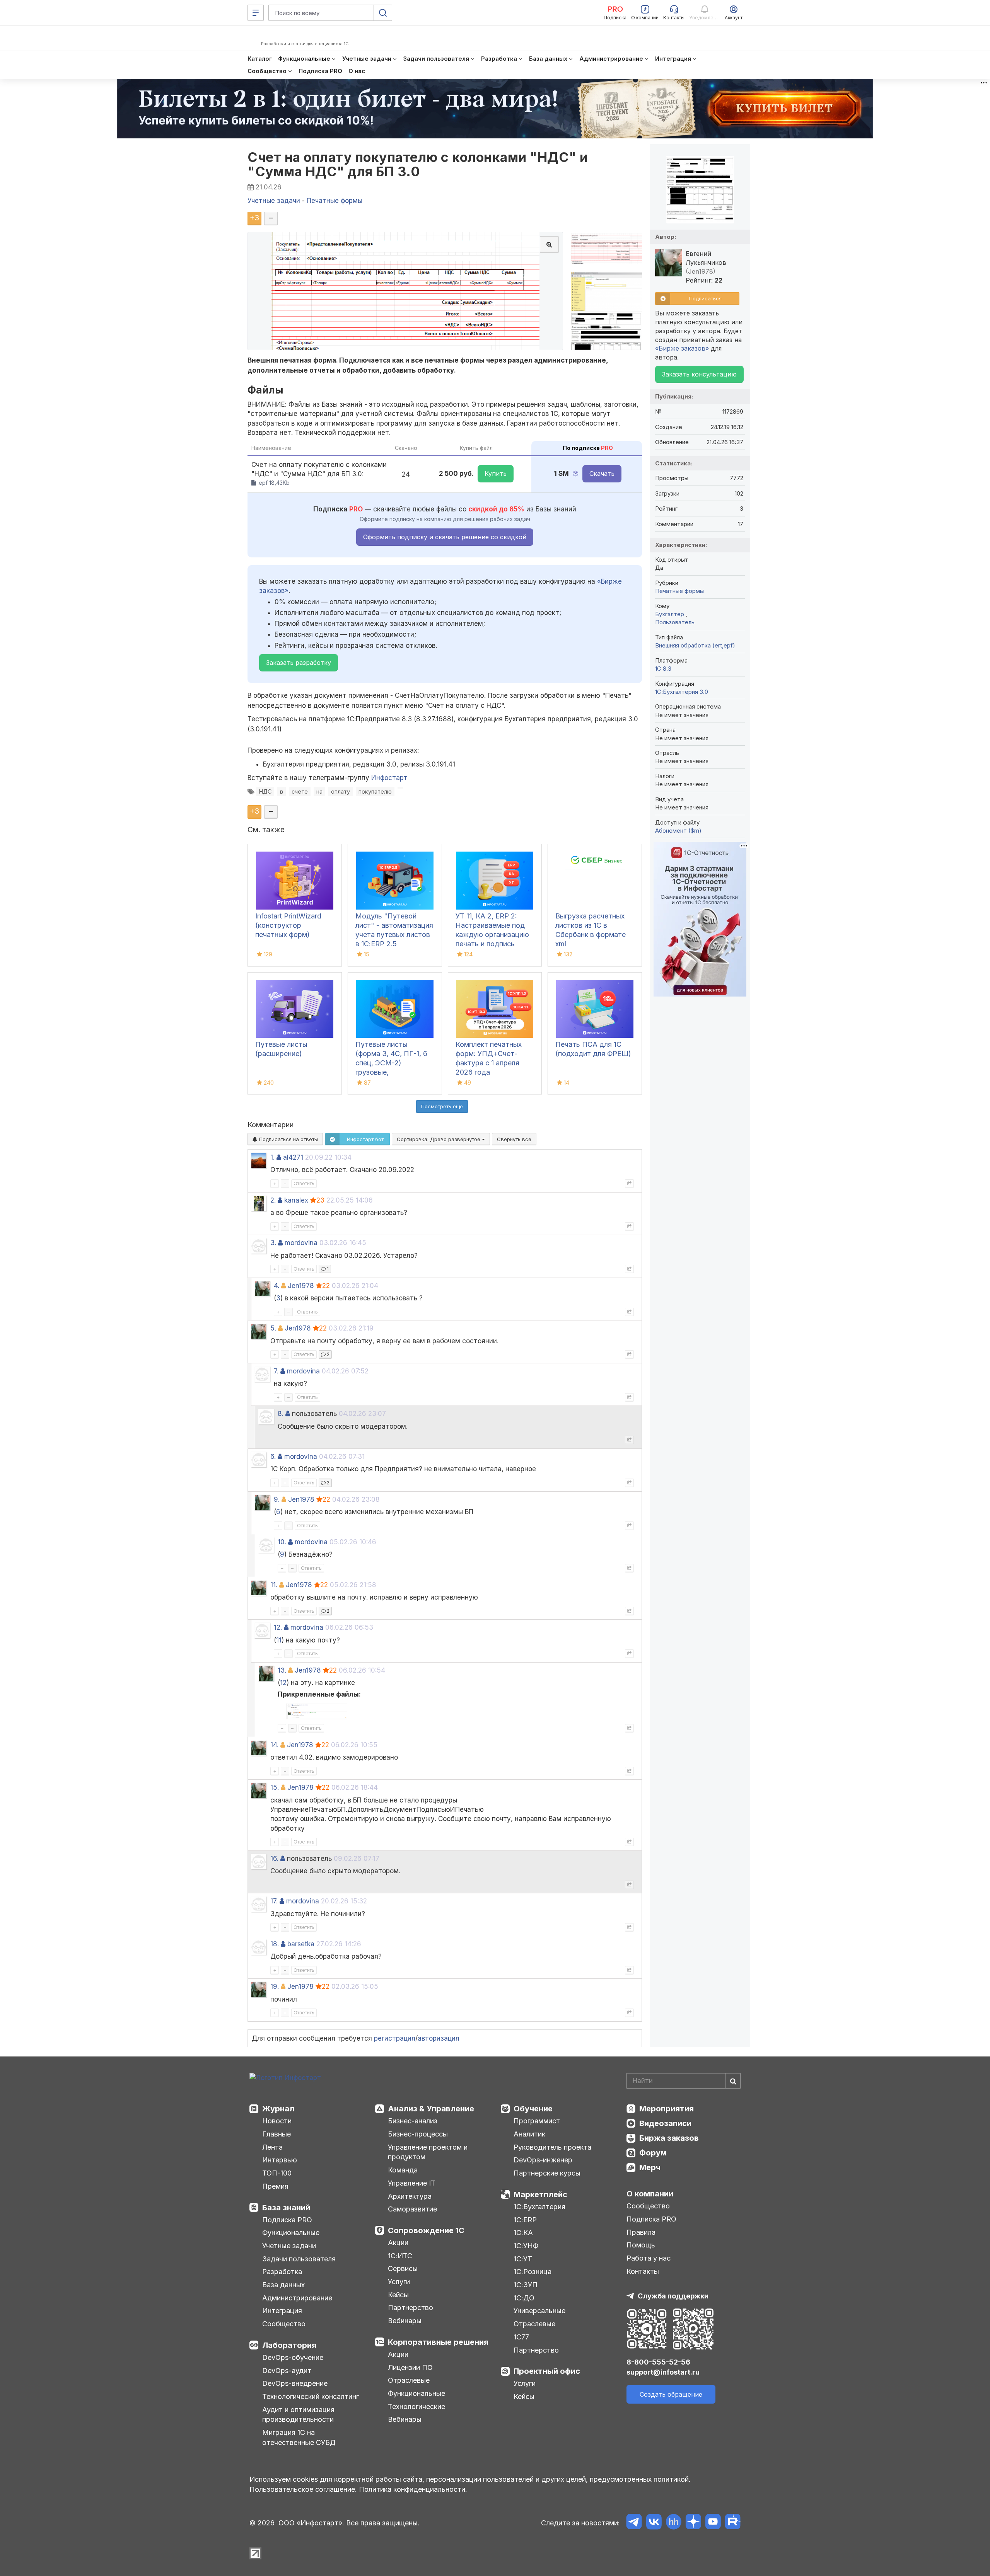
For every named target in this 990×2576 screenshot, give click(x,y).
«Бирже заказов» (682, 348)
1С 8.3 (663, 669)
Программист (537, 2121)
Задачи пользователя (299, 2259)
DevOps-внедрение (295, 2383)
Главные (277, 2134)
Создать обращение (671, 2394)
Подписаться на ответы (288, 1139)
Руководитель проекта (552, 2147)
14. (274, 1745)
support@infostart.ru (663, 2372)
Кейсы (398, 2295)
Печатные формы (679, 591)
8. (281, 1414)
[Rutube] (733, 2523)
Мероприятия (667, 2109)
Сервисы (403, 2268)
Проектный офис (547, 2371)
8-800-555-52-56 (658, 2362)
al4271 (293, 1157)
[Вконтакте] (654, 2523)
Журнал (278, 2109)
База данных (283, 2285)
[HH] (673, 2523)
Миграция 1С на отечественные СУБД (299, 2437)
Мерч (650, 2167)
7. (276, 1371)
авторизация (439, 2038)
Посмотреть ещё (442, 1106)
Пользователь (675, 622)
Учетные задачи (289, 2246)
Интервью (280, 2160)
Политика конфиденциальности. (413, 2489)
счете (300, 791)
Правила (641, 2232)
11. (274, 1585)
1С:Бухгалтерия (539, 2207)
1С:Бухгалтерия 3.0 (682, 692)
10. (282, 1542)
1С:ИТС (400, 2256)
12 (283, 1683)
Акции (398, 2243)
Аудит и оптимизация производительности (298, 2415)
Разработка (282, 2272)
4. (277, 1286)
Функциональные (291, 2233)
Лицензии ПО (410, 2367)
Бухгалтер (670, 614)
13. (282, 1670)
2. (273, 1200)
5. (273, 1328)
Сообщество (284, 2324)
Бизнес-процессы (418, 2134)
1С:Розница (533, 2272)
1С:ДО (524, 2298)
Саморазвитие (412, 2209)
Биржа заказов (669, 2138)
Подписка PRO (287, 2220)
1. (272, 1157)
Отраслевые (409, 2380)
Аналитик (529, 2134)
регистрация (395, 2038)
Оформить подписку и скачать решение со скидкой (445, 537)
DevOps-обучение (293, 2357)
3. (273, 1243)
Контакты (643, 2271)
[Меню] (256, 13)
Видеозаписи (665, 2123)
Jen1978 (301, 1286)
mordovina (301, 1243)
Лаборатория (289, 2345)
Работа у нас (649, 2258)
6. (273, 1457)
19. (275, 1987)
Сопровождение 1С (426, 2230)
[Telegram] (634, 2523)
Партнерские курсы (547, 2173)
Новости (277, 2121)
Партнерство (411, 2308)
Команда (403, 2170)
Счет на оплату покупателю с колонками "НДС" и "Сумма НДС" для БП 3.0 (418, 164)
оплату (341, 791)
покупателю (375, 791)
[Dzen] (693, 2523)
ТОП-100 (277, 2173)
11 (279, 1640)
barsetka (301, 1944)
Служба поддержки (673, 2296)
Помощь (641, 2245)
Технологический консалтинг (311, 2396)
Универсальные (539, 2311)
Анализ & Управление (431, 2109)
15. (275, 1787)
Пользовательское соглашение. (303, 2489)
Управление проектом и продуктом (428, 2152)
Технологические (416, 2406)
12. (278, 1627)
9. (277, 1499)
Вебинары (405, 2321)
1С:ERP (525, 2220)
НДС (265, 791)
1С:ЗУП (526, 2285)
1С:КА (523, 2233)
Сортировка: (439, 1139)
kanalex (296, 1200)
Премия (275, 2186)
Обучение (533, 2109)
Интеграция (282, 2311)
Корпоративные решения (438, 2342)
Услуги (399, 2282)
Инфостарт (389, 778)
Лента (272, 2147)
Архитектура (410, 2196)
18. (275, 1944)
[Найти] (733, 2081)
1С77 (521, 2337)
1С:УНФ (526, 2246)
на (319, 791)
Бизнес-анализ (413, 2121)
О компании (650, 2194)
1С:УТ (523, 2259)
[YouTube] (713, 2523)
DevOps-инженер (543, 2160)
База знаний (286, 2208)
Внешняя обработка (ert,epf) (695, 645)
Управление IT (412, 2183)
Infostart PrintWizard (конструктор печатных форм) (288, 925)
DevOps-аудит (287, 2371)
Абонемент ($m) (678, 831)
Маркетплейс (540, 2194)
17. (274, 1901)
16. (274, 1859)
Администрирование (297, 2298)
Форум (653, 2153)
